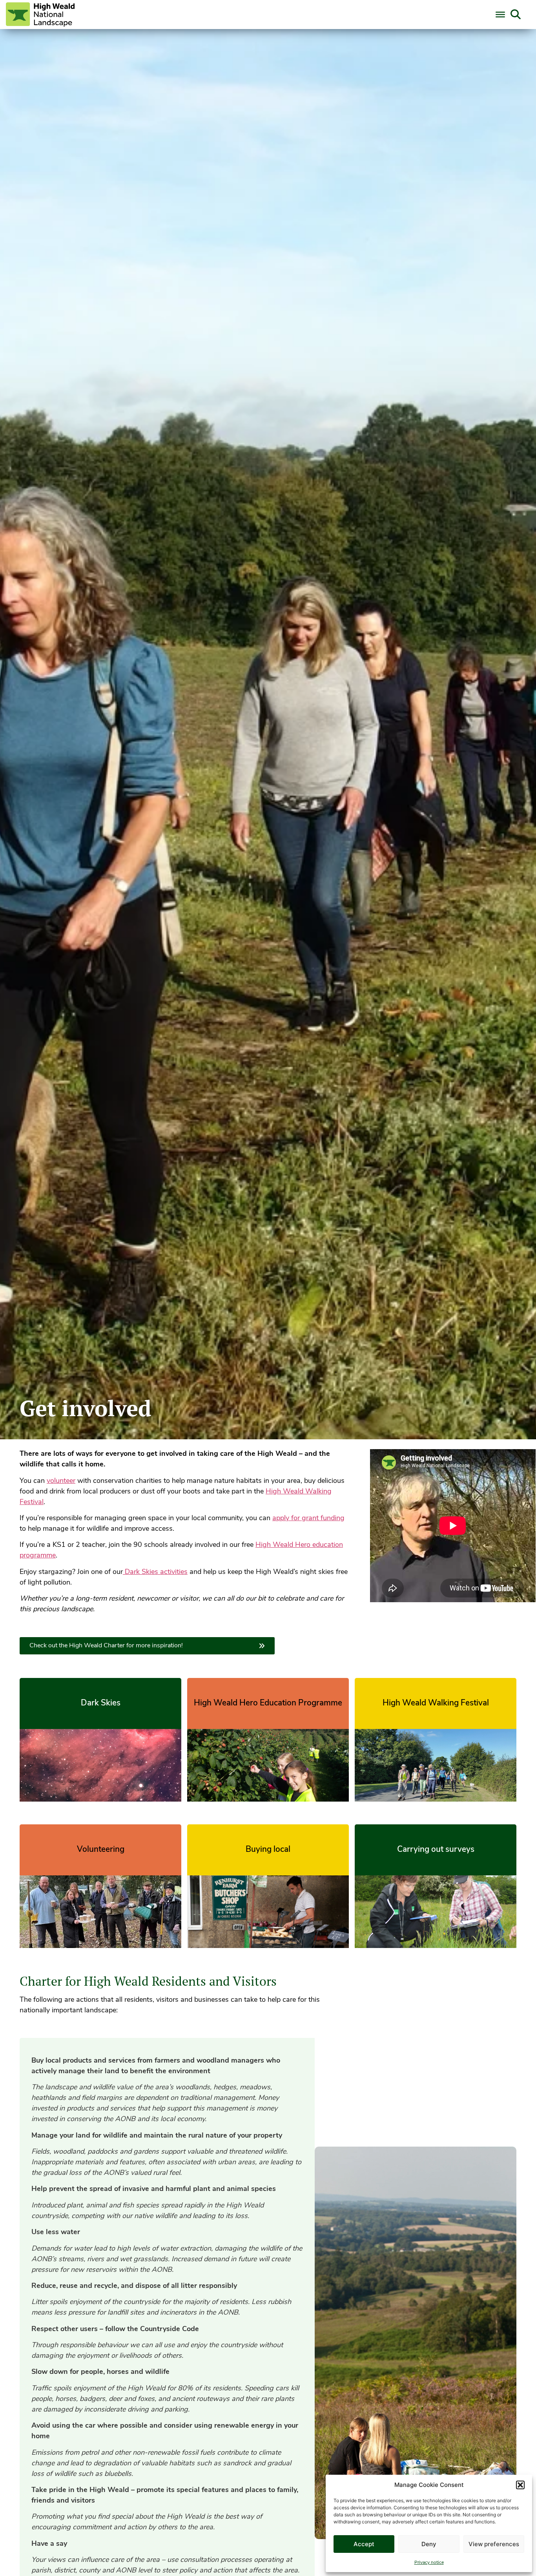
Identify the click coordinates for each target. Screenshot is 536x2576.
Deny (429, 2544)
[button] (520, 2485)
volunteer (61, 1481)
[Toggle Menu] (500, 15)
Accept (364, 2544)
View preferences (494, 2544)
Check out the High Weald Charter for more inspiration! (106, 1646)
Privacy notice (429, 2563)
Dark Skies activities (155, 1572)
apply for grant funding (308, 1519)
